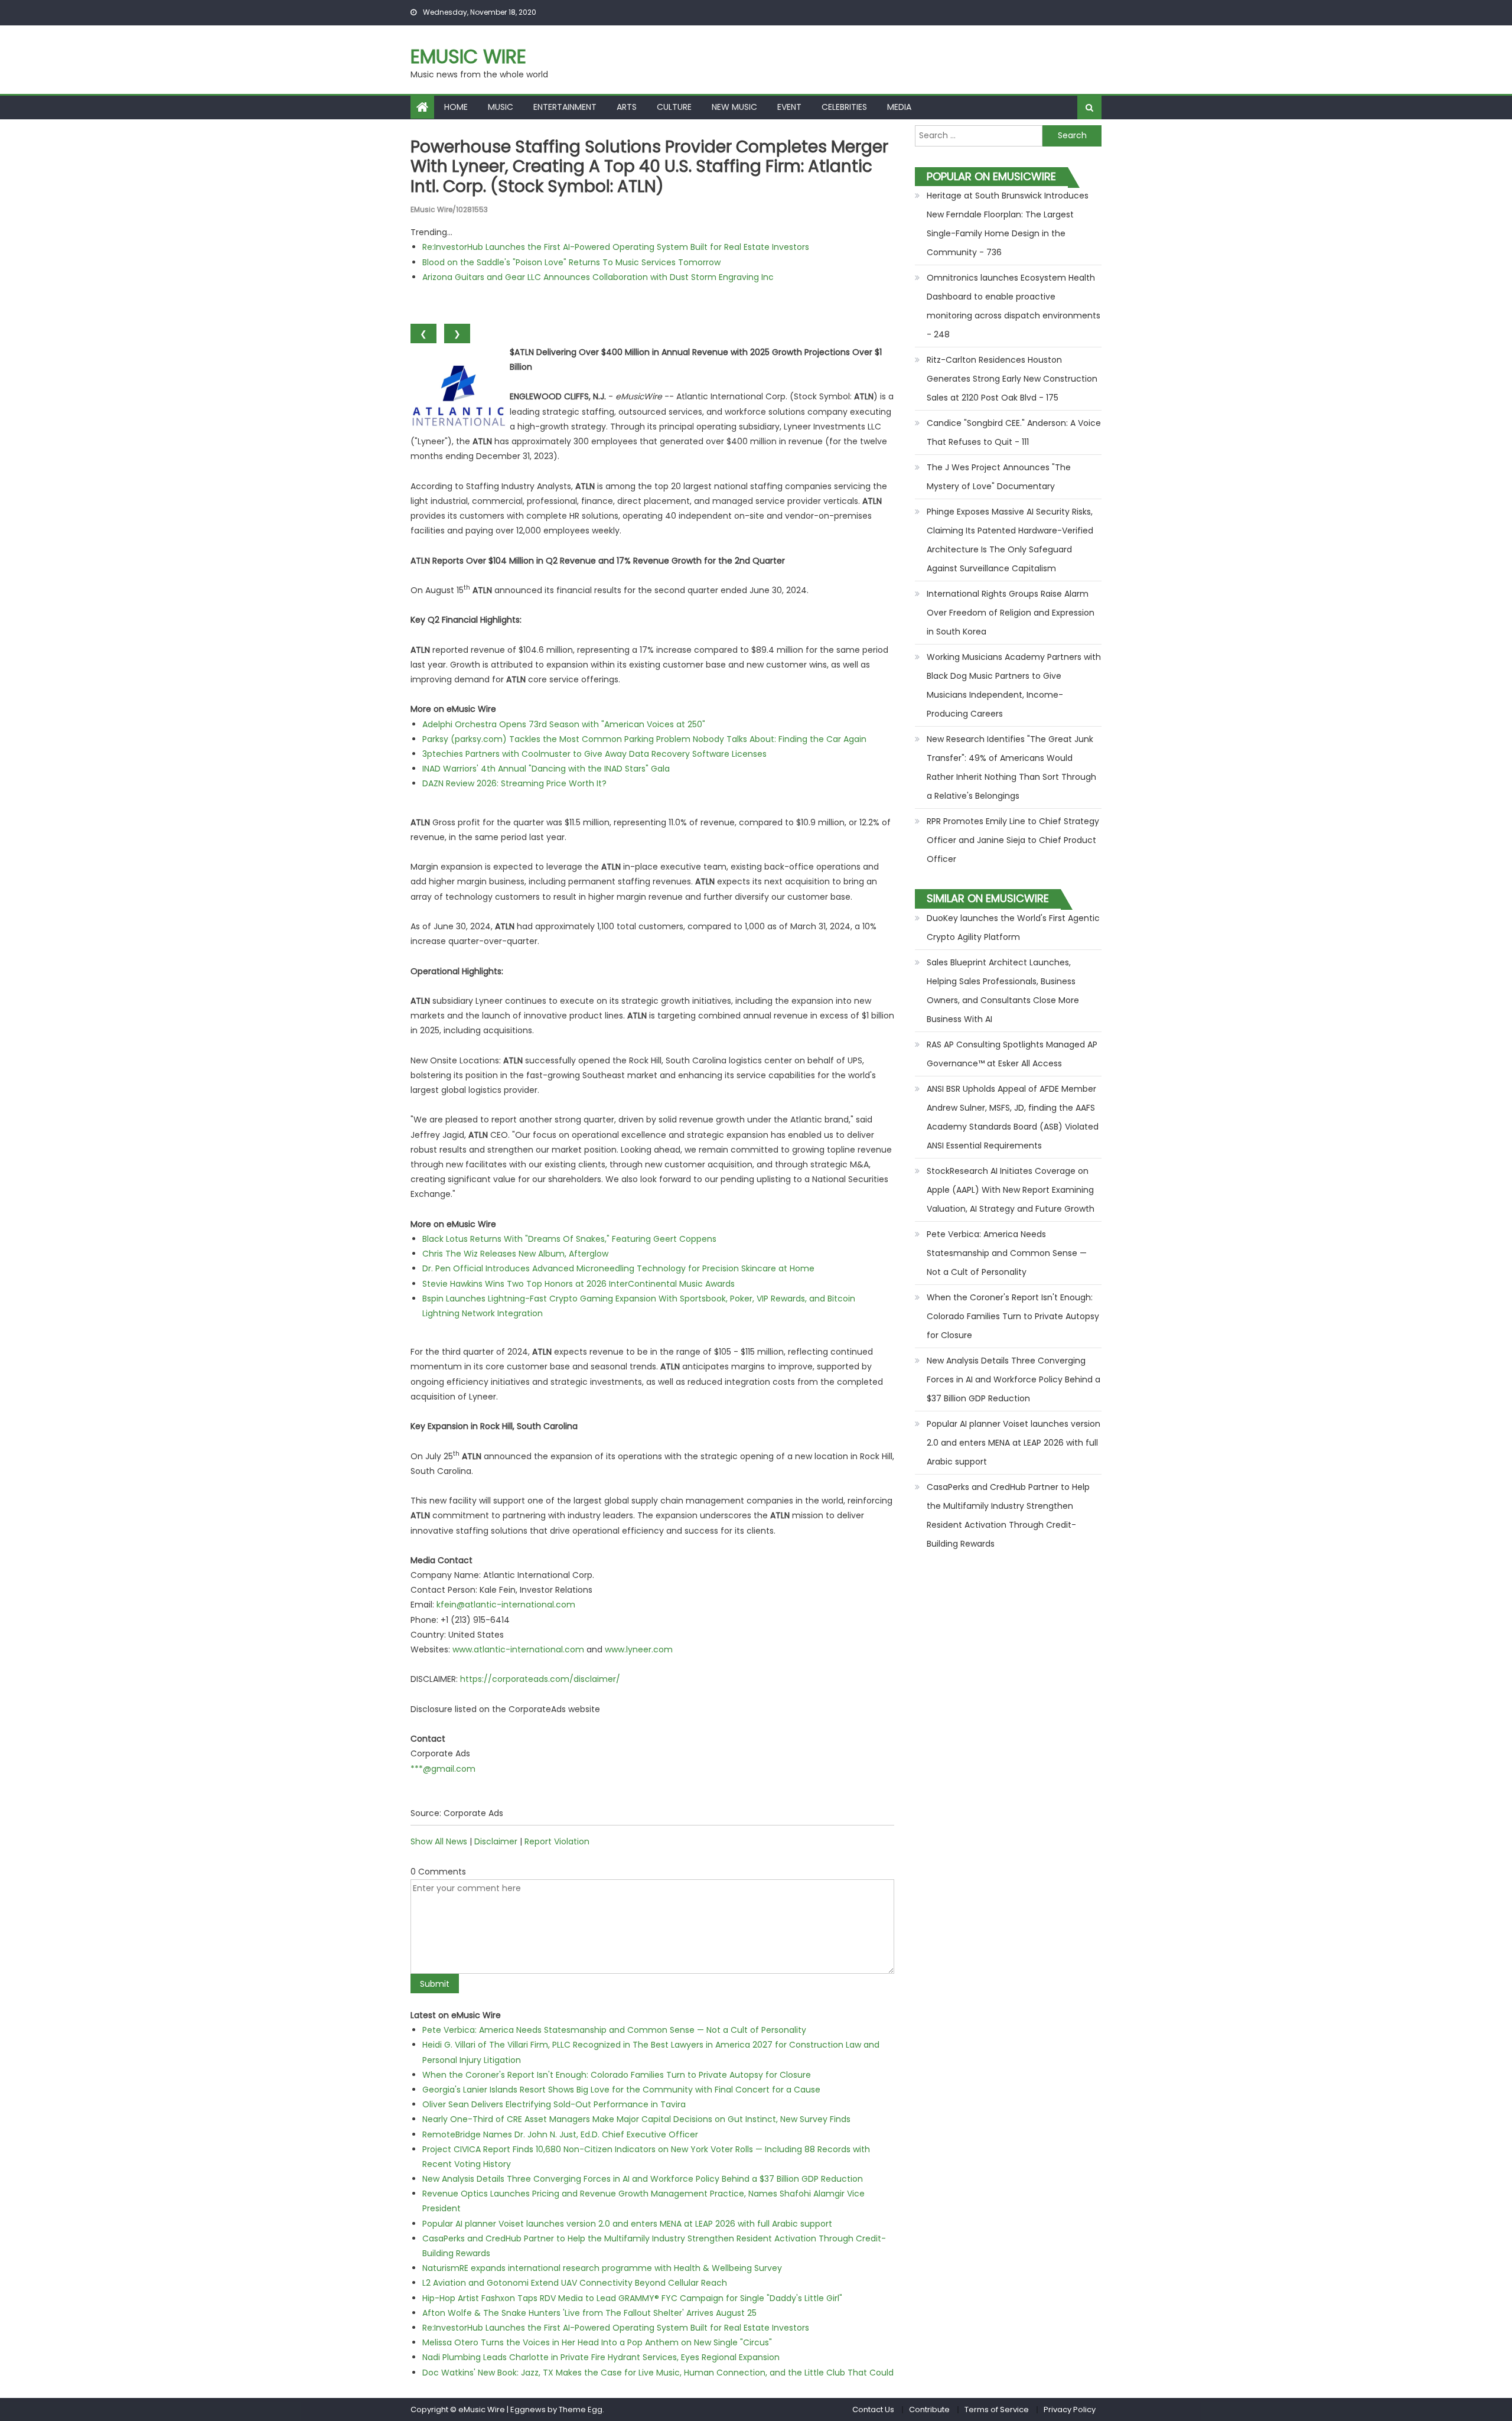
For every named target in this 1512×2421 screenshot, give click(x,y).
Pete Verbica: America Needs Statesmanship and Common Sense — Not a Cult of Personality (614, 2030)
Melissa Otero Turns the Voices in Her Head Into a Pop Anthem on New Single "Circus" (597, 2342)
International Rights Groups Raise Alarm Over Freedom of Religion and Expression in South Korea (1011, 613)
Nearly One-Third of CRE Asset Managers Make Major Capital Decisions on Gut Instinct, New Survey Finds (636, 2119)
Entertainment (565, 107)
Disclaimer (496, 1841)
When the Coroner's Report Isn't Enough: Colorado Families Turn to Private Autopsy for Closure (617, 2075)
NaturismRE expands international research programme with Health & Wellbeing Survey (602, 2268)
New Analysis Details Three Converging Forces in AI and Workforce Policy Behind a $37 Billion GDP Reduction (643, 2179)
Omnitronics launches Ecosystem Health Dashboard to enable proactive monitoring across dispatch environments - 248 (1014, 306)
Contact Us (873, 2409)
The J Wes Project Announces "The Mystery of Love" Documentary (999, 477)
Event (789, 107)
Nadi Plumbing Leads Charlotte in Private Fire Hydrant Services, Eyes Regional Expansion (601, 2357)
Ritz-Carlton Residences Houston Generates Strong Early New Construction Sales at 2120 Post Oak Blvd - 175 (1012, 379)
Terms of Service (997, 2409)
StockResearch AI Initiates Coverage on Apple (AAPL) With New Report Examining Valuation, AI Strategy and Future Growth (1011, 1190)
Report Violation (557, 1841)
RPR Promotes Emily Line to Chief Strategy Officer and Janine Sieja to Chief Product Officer (1013, 840)
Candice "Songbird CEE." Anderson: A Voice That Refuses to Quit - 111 (1014, 432)
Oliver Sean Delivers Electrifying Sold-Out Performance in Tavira (554, 2104)
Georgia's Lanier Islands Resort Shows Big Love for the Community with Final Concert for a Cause (621, 2090)
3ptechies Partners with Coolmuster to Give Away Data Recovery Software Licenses (594, 754)
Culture (674, 107)
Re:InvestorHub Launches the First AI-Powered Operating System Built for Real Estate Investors (616, 247)
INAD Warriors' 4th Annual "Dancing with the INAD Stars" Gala (546, 769)
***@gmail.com (443, 1769)
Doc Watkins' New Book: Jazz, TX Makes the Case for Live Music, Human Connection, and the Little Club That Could (658, 2373)
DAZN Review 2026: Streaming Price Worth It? (514, 783)
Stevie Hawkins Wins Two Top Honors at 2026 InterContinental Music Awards (579, 1284)
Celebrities (844, 107)
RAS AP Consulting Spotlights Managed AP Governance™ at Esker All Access (1012, 1054)
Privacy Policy (1070, 2409)
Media (899, 107)
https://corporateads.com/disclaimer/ (540, 1679)
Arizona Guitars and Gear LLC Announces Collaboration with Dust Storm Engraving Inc (598, 277)
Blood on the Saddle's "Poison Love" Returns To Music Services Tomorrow (571, 262)
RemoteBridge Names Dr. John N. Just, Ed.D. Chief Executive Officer (560, 2134)
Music (501, 107)
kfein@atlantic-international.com (506, 1605)
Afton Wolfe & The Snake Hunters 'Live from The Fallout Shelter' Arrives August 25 (589, 2313)
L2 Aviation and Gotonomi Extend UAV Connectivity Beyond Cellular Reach (575, 2283)
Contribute (929, 2409)
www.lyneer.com (639, 1649)
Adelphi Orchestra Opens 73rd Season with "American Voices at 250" (564, 724)
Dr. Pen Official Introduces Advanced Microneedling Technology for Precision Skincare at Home (618, 1268)
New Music (734, 107)
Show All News (439, 1841)
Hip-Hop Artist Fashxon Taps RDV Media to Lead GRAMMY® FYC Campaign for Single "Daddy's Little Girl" (632, 2298)
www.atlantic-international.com (518, 1649)
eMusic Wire (468, 56)
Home (456, 107)
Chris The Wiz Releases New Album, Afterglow (515, 1254)
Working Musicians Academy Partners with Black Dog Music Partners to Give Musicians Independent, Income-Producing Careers (1014, 685)
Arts (627, 107)
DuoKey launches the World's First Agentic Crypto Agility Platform (1013, 928)
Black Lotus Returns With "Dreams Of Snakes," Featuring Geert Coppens (569, 1239)
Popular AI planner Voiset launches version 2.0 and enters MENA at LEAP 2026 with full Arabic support (627, 2224)
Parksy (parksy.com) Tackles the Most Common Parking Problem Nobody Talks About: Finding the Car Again (644, 739)
